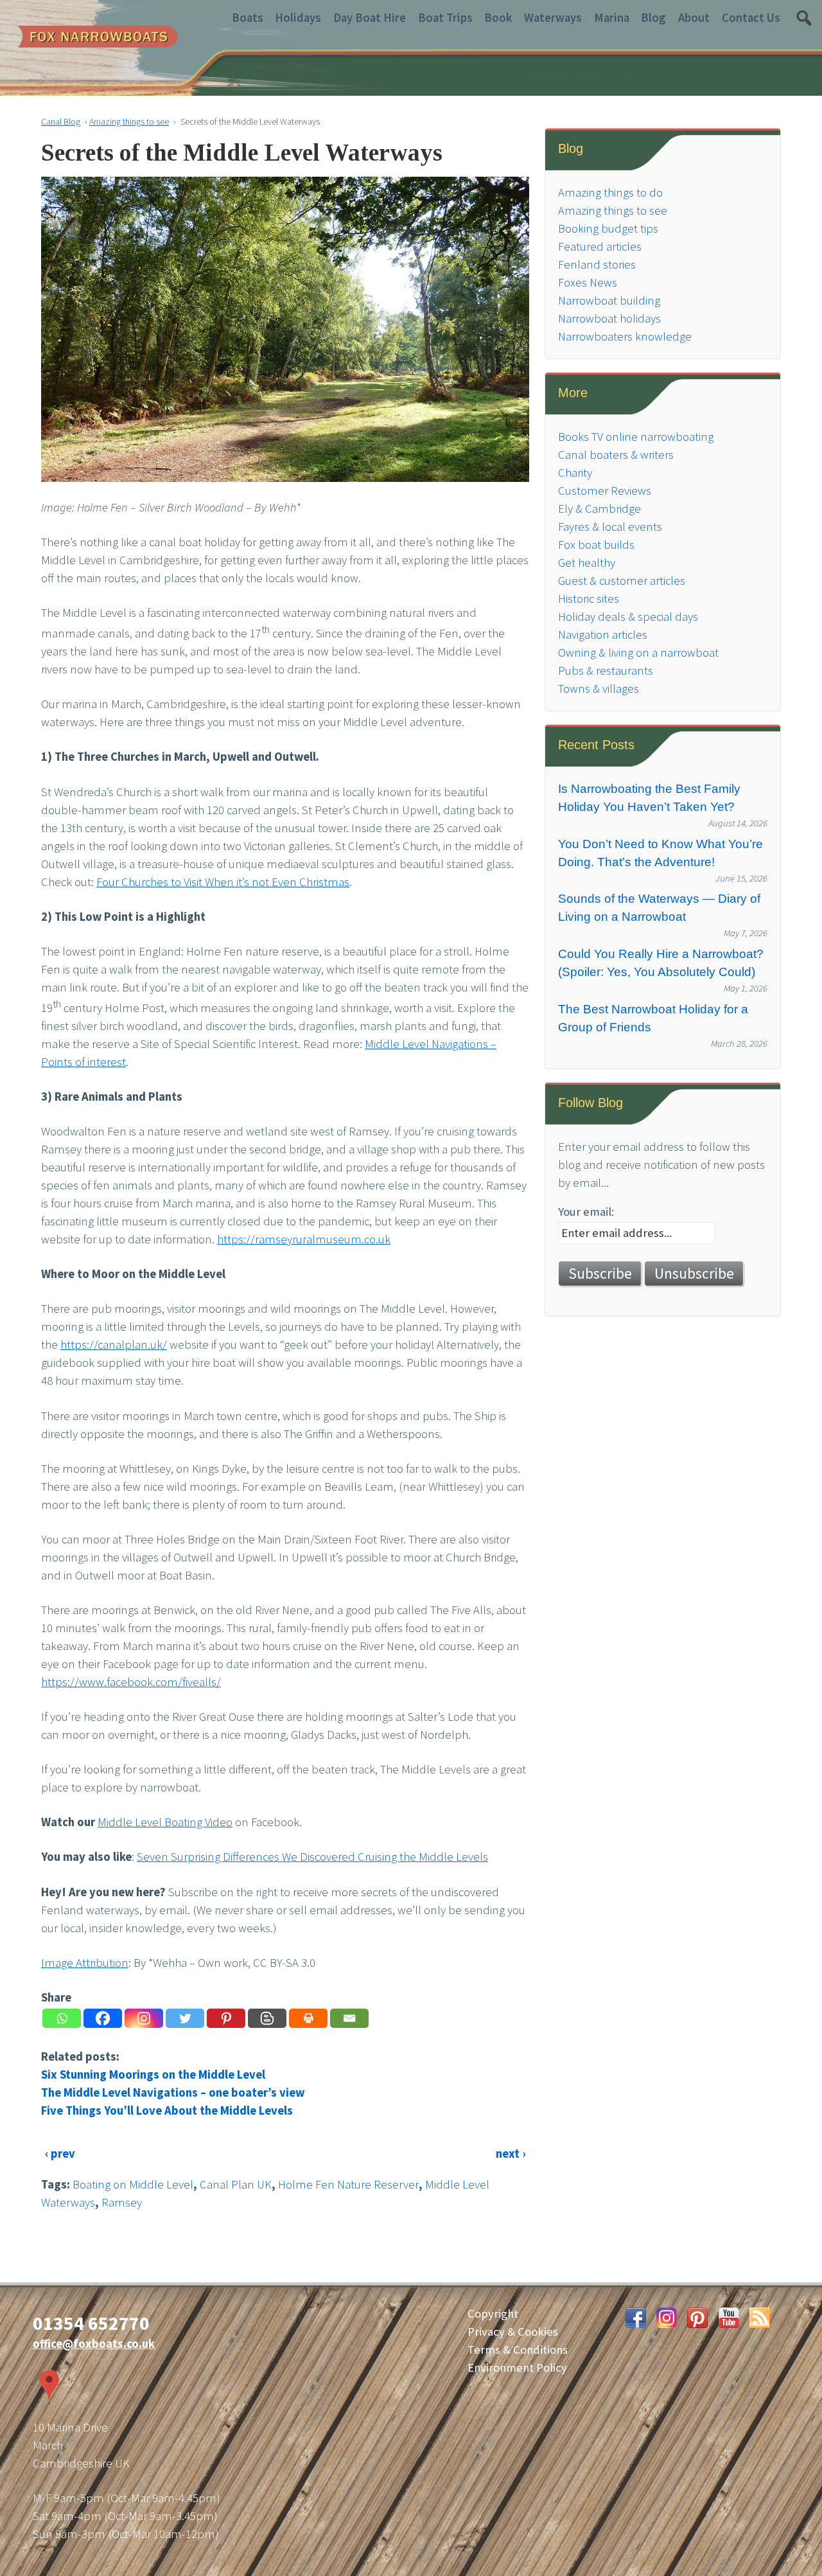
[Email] (349, 2018)
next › (511, 2154)
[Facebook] (103, 2018)
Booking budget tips (608, 228)
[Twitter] (185, 2018)
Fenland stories (597, 264)
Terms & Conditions (518, 2349)
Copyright (493, 2314)
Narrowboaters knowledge (625, 336)
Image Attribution (85, 1963)
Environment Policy (517, 2367)
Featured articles (600, 246)
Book (498, 18)
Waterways (553, 18)
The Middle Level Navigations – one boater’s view (173, 2092)
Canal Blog (61, 121)
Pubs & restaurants (606, 671)
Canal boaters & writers (616, 455)
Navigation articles (603, 635)
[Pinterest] (226, 2018)
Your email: (586, 1212)
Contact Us (751, 18)
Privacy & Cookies (513, 2332)
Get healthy (587, 563)
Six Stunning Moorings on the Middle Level (153, 2074)
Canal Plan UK (236, 2184)
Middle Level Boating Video (165, 1822)
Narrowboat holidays (609, 318)
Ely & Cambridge (599, 509)
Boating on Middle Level (133, 2184)
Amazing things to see (129, 121)
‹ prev (60, 2154)
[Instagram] (144, 2018)
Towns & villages (599, 688)
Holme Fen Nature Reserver (348, 2184)
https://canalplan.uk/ (114, 1345)
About (694, 18)
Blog (653, 18)
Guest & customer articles (622, 581)
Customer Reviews (605, 491)
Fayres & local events (610, 527)
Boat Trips (445, 18)
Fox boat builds (596, 545)
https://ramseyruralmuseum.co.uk (304, 1239)
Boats (248, 18)
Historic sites (589, 599)
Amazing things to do (610, 192)
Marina (612, 18)
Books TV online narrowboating (636, 437)
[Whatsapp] (62, 2018)
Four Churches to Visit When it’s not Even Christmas (223, 882)
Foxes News (588, 282)
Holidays (298, 18)
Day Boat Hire (370, 18)
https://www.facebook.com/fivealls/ (131, 1682)
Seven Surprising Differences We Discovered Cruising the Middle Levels (312, 1857)
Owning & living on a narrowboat (638, 653)
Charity (575, 473)
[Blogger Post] (267, 2018)
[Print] (308, 2018)
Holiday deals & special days (628, 617)
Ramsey (122, 2202)
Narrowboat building (609, 300)
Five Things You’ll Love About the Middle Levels (167, 2110)
